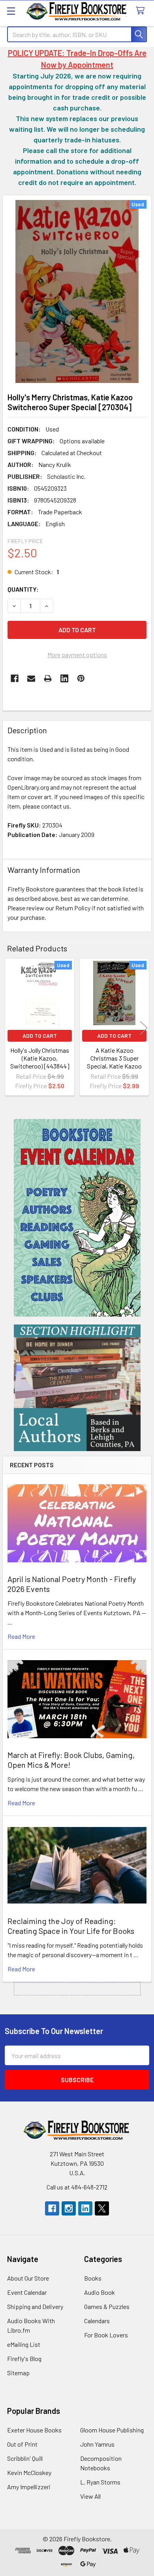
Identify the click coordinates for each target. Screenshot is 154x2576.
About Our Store (28, 2278)
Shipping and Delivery (35, 2306)
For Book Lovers (106, 2335)
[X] (102, 2208)
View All (90, 2496)
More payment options (77, 655)
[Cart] (142, 11)
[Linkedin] (64, 678)
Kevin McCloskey (29, 2472)
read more (21, 1636)
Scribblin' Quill (25, 2458)
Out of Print (22, 2444)
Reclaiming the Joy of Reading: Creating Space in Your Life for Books (71, 1926)
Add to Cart (40, 1036)
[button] (77, 1218)
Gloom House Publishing (112, 2430)
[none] (77, 291)
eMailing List (24, 2344)
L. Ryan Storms (100, 2482)
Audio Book (100, 2292)
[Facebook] (15, 678)
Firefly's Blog (24, 2358)
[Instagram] (69, 2208)
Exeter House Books (34, 2430)
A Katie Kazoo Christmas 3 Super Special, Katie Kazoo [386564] (114, 1062)
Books (93, 2278)
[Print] (48, 678)
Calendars (97, 2321)
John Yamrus (97, 2444)
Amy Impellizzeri (29, 2487)
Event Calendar (27, 2292)
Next (144, 1028)
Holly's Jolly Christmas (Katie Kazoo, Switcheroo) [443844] (40, 1058)
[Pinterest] (81, 678)
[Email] (31, 678)
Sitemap (18, 2373)
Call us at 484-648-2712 (77, 2187)
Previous (10, 1028)
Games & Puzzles (107, 2306)
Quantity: (23, 589)
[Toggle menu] (11, 11)
